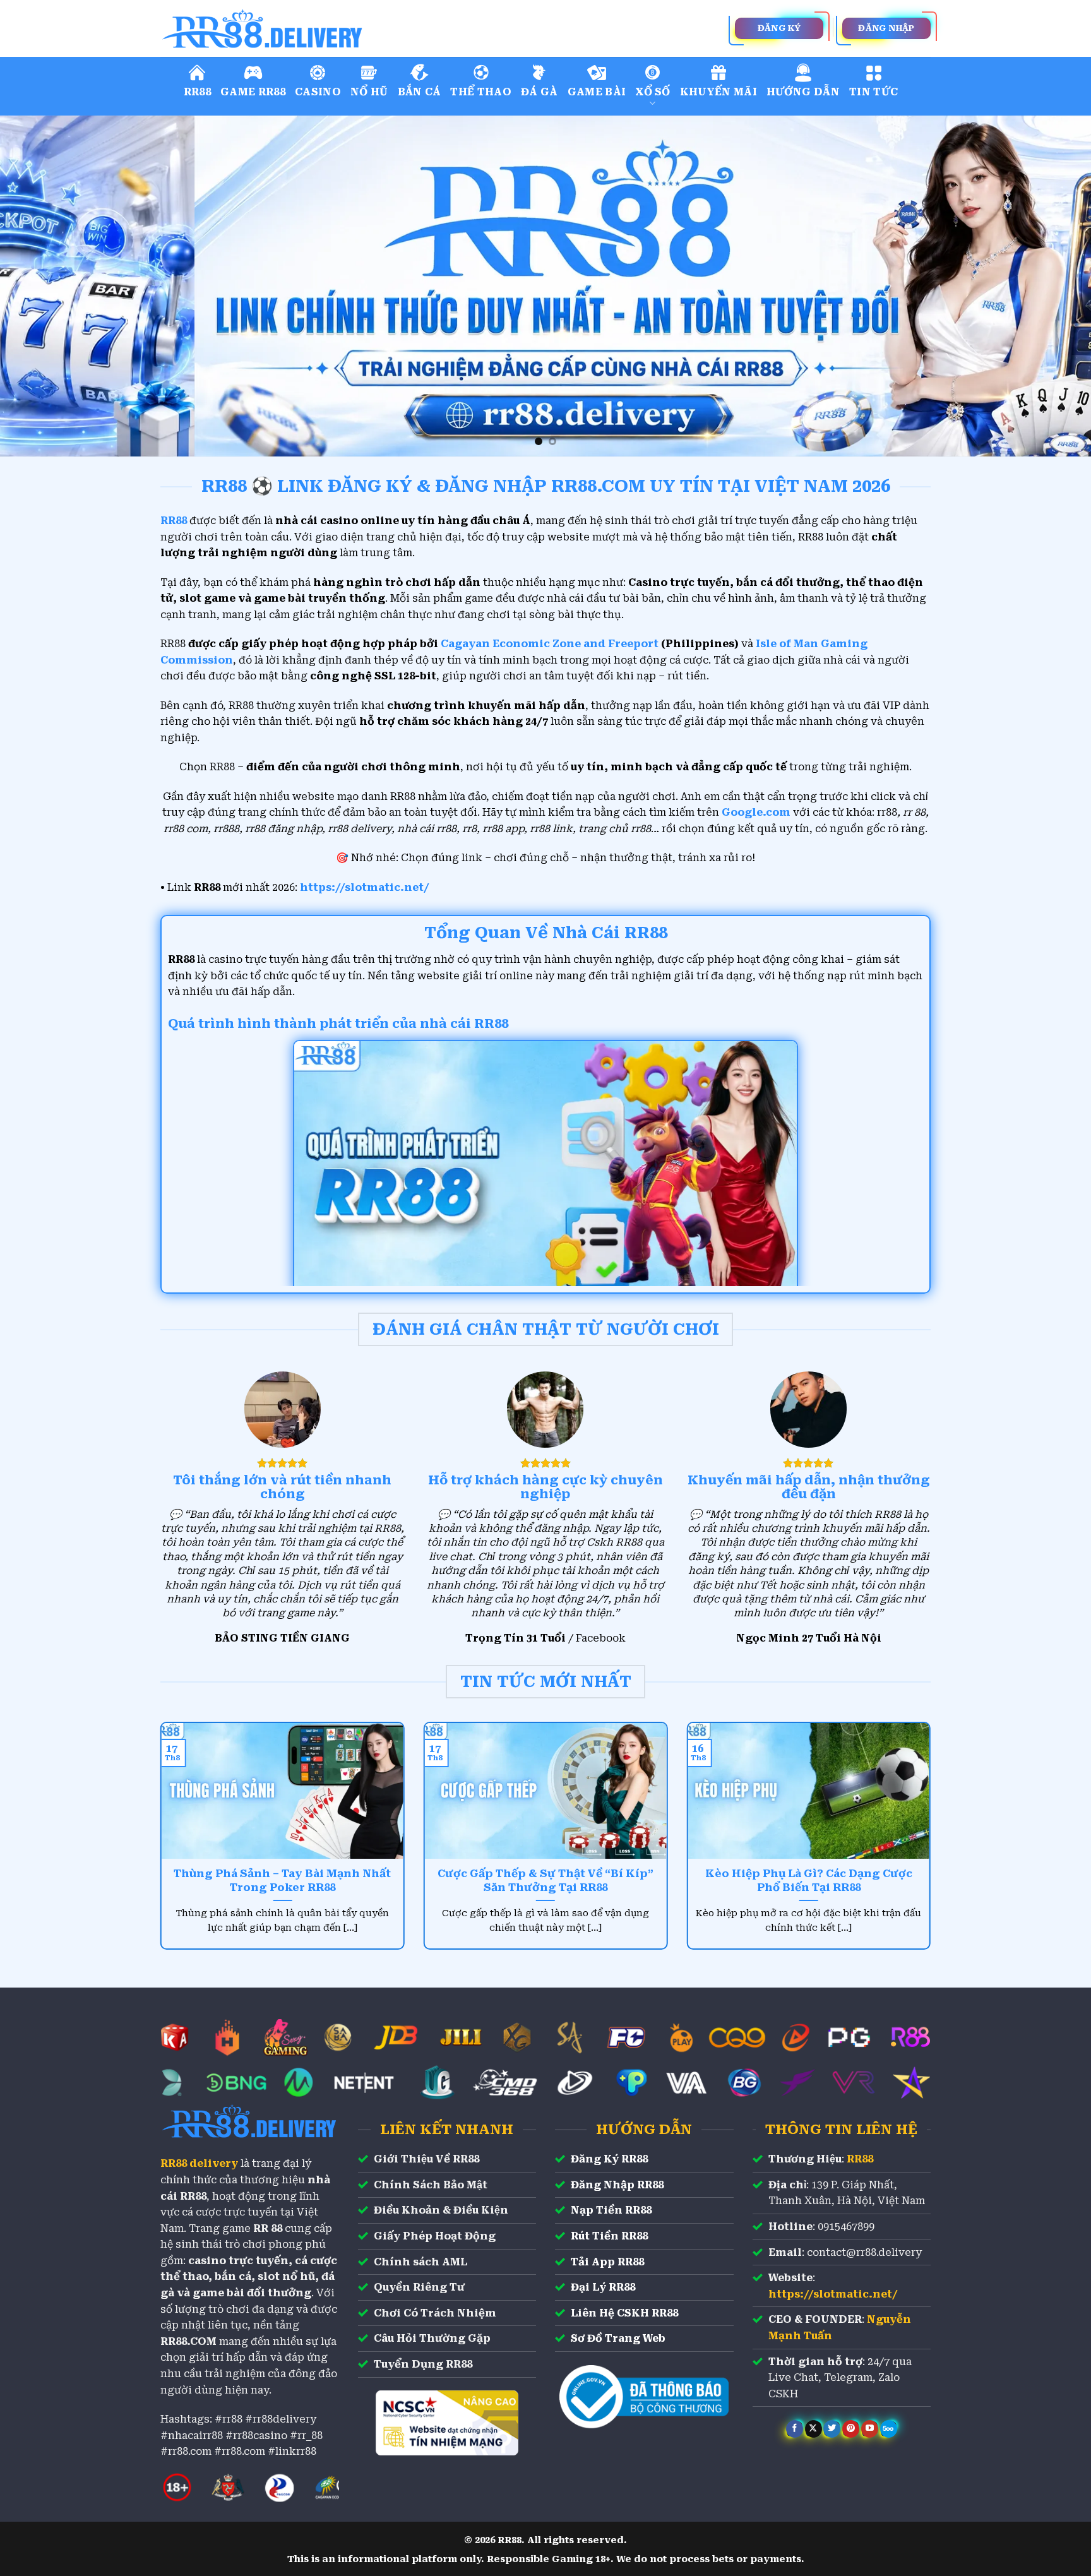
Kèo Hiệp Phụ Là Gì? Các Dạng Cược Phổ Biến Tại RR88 (809, 1881)
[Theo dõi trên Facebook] (795, 2429)
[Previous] (38, 286)
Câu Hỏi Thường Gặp (432, 2338)
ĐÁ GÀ (540, 92)
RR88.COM (188, 2341)
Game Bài (597, 92)
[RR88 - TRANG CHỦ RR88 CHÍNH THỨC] (318, 28)
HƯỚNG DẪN (803, 92)
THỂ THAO (481, 92)
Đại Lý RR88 (603, 2287)
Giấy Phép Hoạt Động (435, 2236)
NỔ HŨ (369, 92)
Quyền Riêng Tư (419, 2287)
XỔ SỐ (653, 92)
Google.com (756, 812)
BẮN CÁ (420, 92)
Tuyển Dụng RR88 (423, 2364)
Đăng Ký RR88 (609, 2159)
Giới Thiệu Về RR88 (426, 2159)
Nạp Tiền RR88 (611, 2210)
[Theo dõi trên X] (814, 2429)
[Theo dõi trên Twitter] (832, 2429)
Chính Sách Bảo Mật (431, 2185)
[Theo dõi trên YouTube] (870, 2429)
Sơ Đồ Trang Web (618, 2338)
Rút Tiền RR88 (609, 2236)
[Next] (1053, 286)
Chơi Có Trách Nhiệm (435, 2313)
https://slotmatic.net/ (365, 887)
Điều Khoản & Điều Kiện (441, 2210)
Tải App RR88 (607, 2262)
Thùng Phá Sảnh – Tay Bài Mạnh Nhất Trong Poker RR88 (282, 1881)
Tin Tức (873, 92)
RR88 (197, 92)
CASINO (318, 92)
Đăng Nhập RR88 (617, 2185)
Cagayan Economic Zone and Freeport (550, 644)
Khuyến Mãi (718, 92)
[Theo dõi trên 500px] (889, 2429)
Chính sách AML (420, 2262)
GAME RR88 (253, 92)
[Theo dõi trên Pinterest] (851, 2429)
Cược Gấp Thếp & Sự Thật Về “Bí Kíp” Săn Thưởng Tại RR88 (545, 1881)
